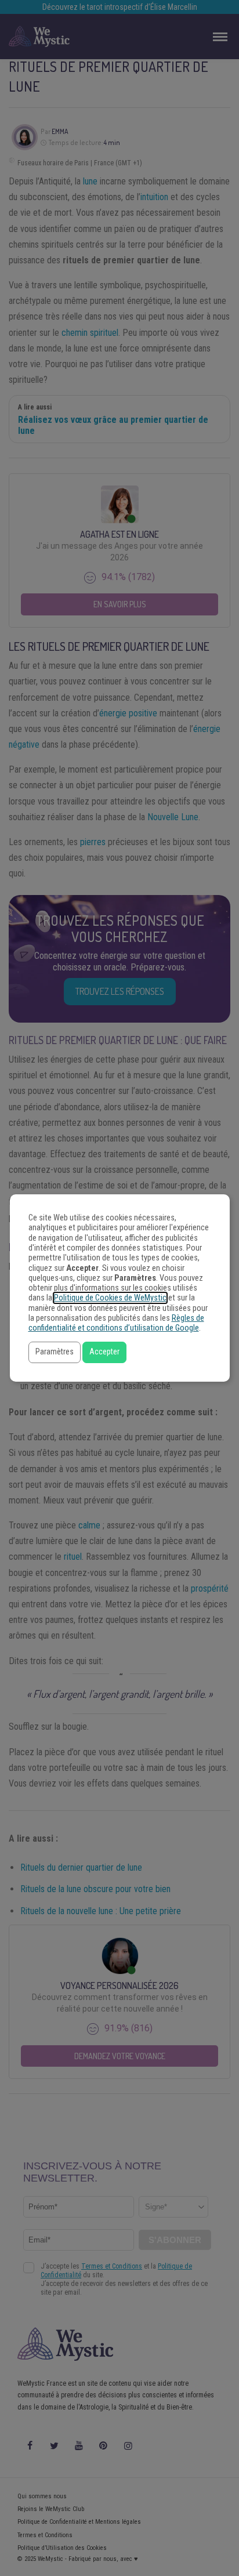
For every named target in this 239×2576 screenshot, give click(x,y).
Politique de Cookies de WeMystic (110, 1298)
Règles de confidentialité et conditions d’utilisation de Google (116, 1323)
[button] (55, 1352)
